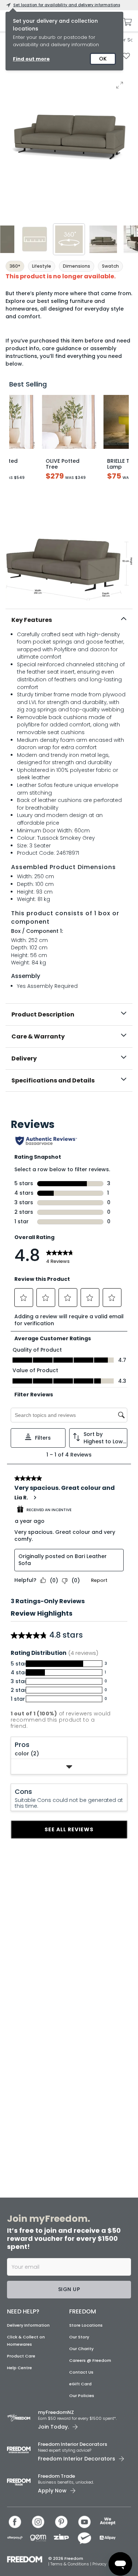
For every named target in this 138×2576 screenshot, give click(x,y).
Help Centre (20, 2368)
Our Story (79, 2337)
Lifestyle (42, 266)
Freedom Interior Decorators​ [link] (72, 2444)
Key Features (32, 620)
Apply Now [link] (52, 2491)
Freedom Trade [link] (56, 2476)
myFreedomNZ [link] (56, 2412)
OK (103, 59)
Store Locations (86, 2325)
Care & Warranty (38, 1036)
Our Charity (81, 2349)
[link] (69, 1107)
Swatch (110, 266)
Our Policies (82, 2396)
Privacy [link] (99, 2564)
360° (15, 266)
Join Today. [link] (53, 2427)
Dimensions (77, 266)
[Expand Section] (69, 1767)
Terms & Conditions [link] (70, 2564)
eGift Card (80, 2384)
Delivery (24, 1058)
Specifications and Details (53, 1080)
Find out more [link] (31, 59)
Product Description (43, 1014)
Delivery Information (28, 2325)
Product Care (21, 2356)
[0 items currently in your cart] (125, 22)
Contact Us (81, 2372)
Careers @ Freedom (90, 2360)
